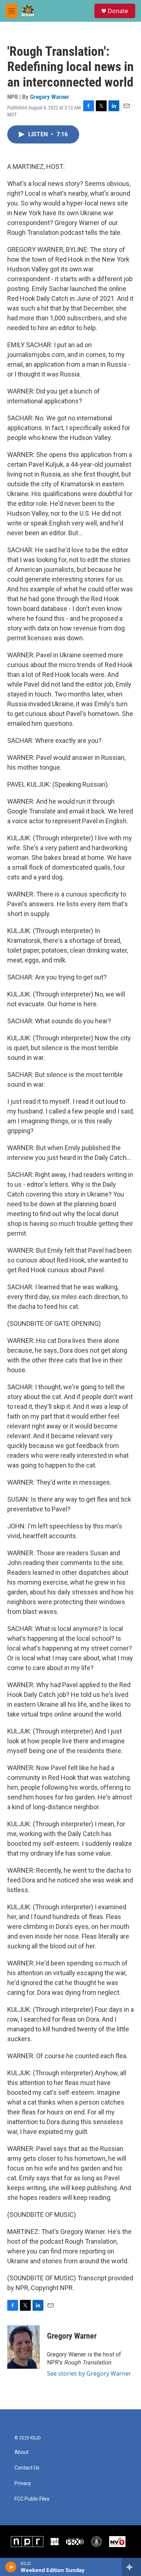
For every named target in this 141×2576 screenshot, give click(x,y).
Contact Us (27, 2468)
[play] (11, 2567)
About (22, 2452)
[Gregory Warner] (23, 2347)
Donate (118, 11)
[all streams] (131, 2567)
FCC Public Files (32, 2499)
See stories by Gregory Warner (89, 2373)
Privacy (23, 2483)
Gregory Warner (50, 97)
